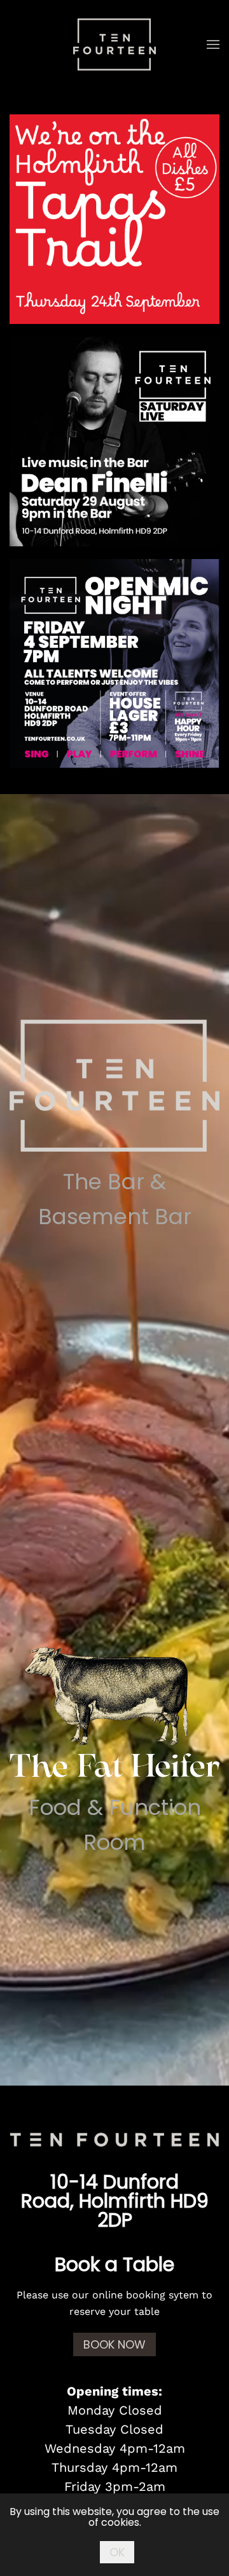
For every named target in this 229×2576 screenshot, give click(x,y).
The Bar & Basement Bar (115, 1199)
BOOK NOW (114, 2344)
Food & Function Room (115, 1825)
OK (117, 2552)
